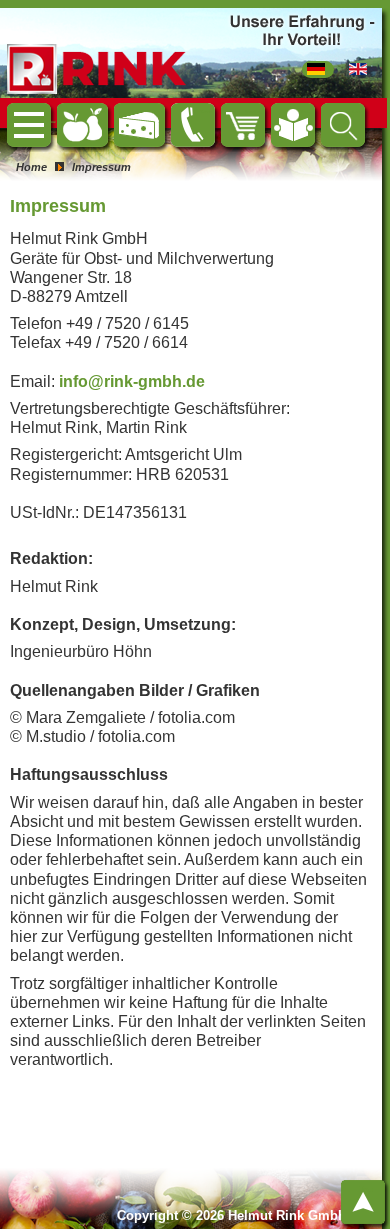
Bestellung (253, 112)
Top (366, 1189)
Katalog (306, 112)
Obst (101, 112)
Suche (357, 112)
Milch (157, 112)
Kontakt (206, 112)
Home (51, 122)
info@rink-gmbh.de (132, 381)
